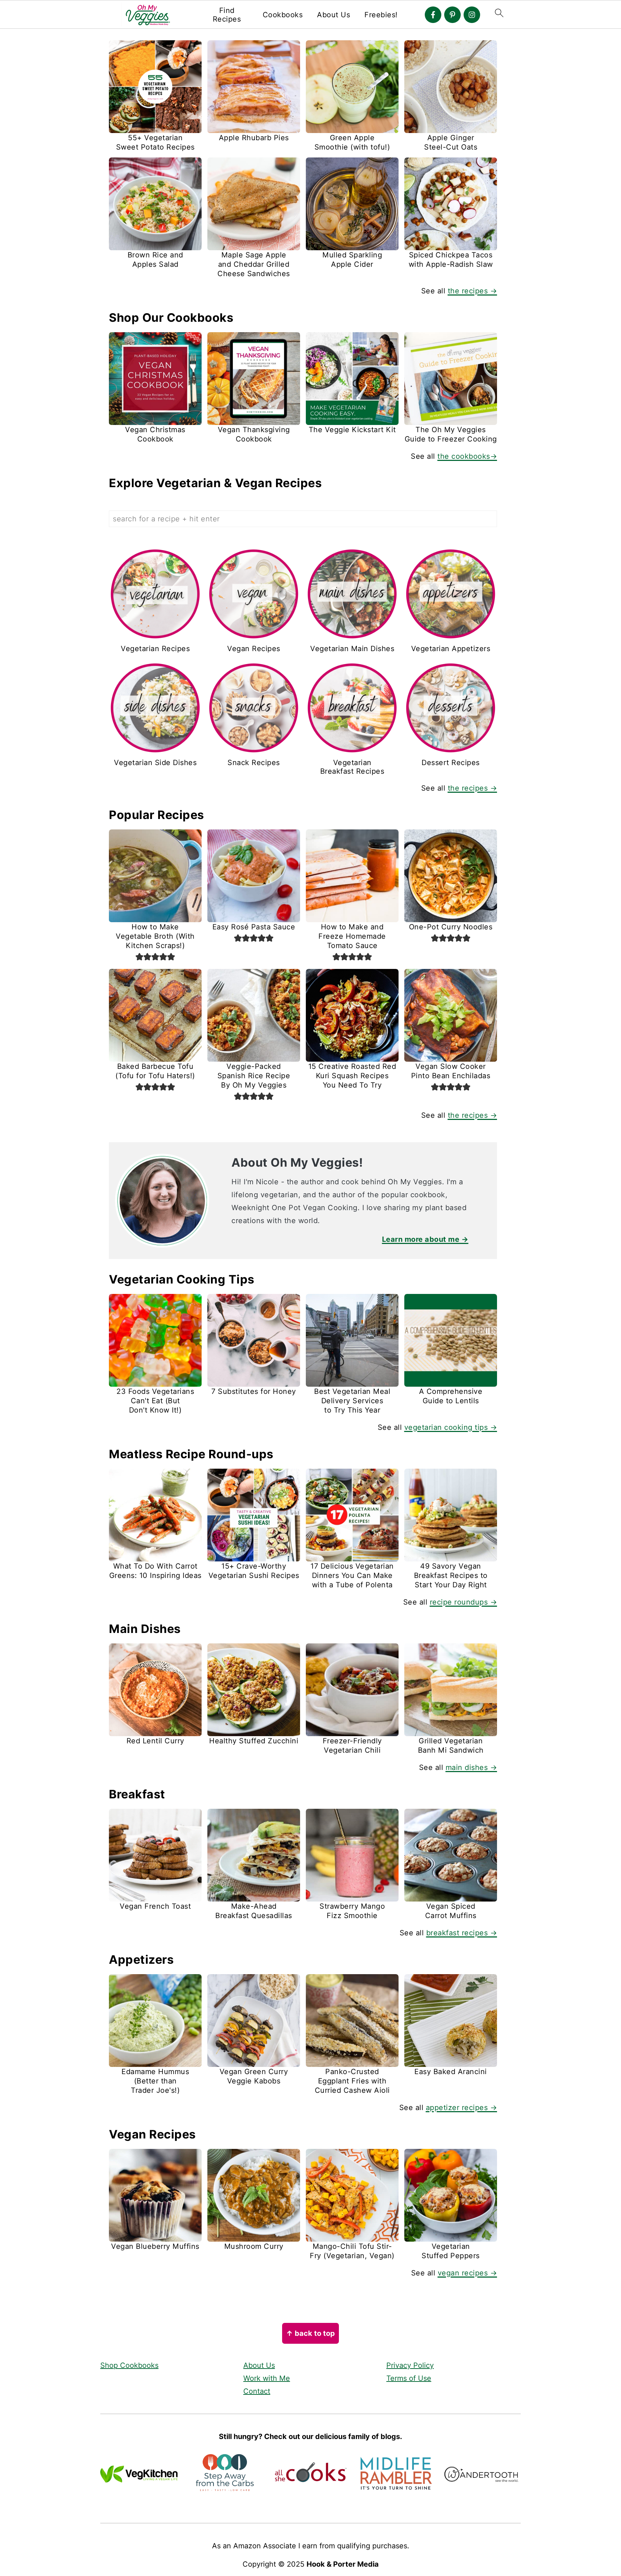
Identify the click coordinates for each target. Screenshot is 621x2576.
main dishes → (471, 1767)
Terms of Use (409, 2378)
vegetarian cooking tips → (451, 1427)
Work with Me (267, 2378)
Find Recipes (227, 15)
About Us (333, 15)
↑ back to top (310, 2333)
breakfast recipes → (462, 1933)
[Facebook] (433, 15)
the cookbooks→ (467, 456)
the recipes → (473, 291)
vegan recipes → (468, 2273)
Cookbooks (283, 15)
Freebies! (381, 15)
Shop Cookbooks (129, 2365)
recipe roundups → (464, 1602)
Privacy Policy (410, 2365)
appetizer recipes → (462, 2108)
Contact (257, 2391)
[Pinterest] (452, 15)
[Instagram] (472, 15)
